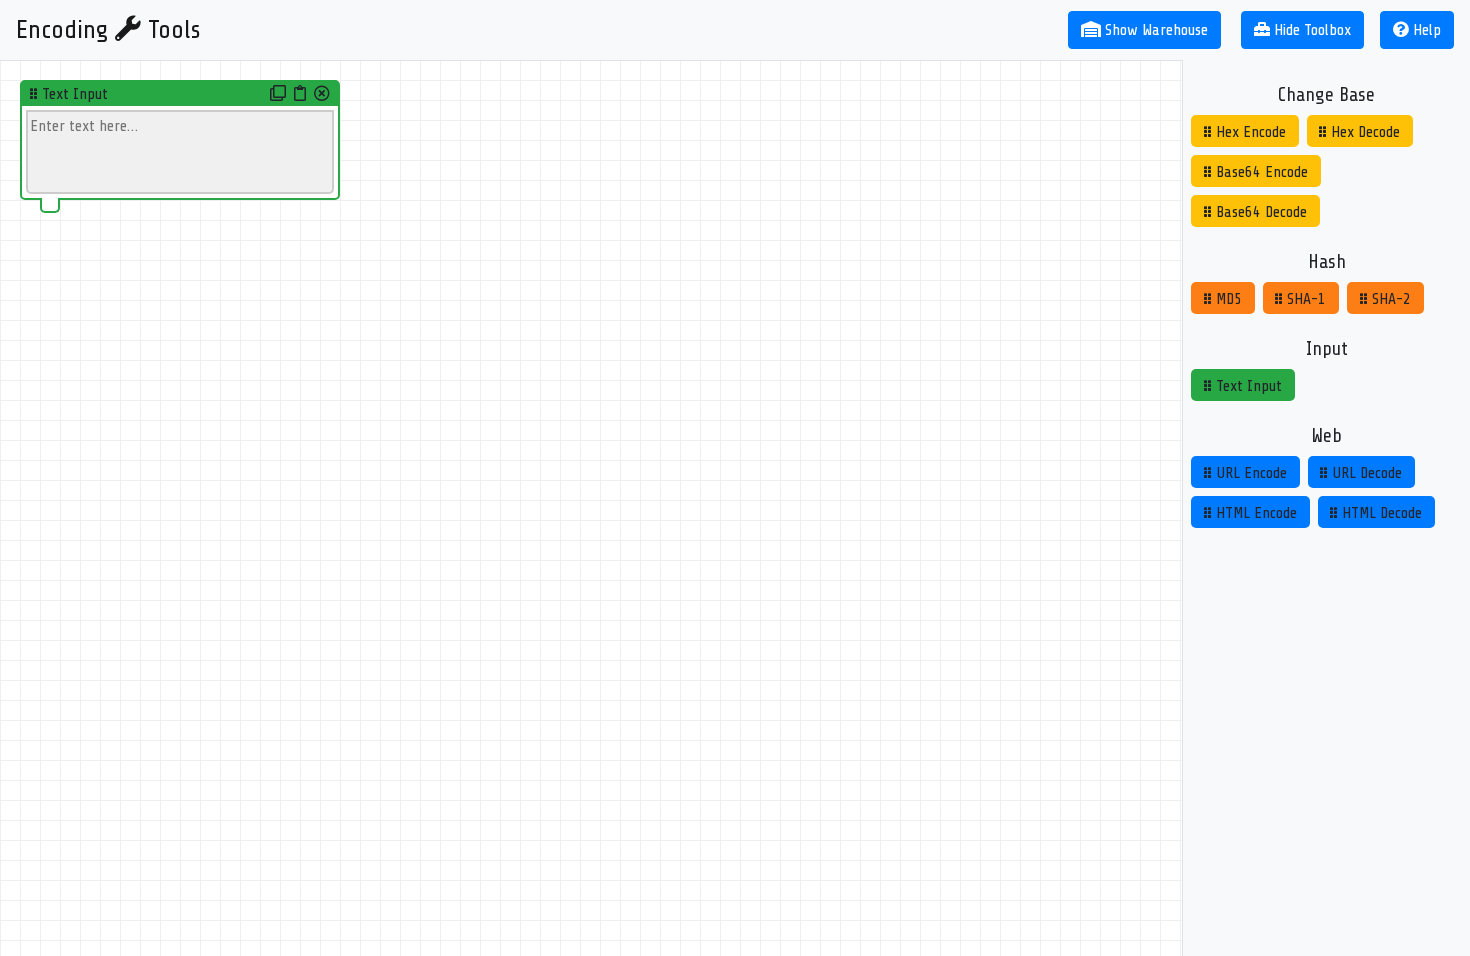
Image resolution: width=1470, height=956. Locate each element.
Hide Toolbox (1312, 30)
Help (1425, 30)
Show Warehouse (1156, 30)
